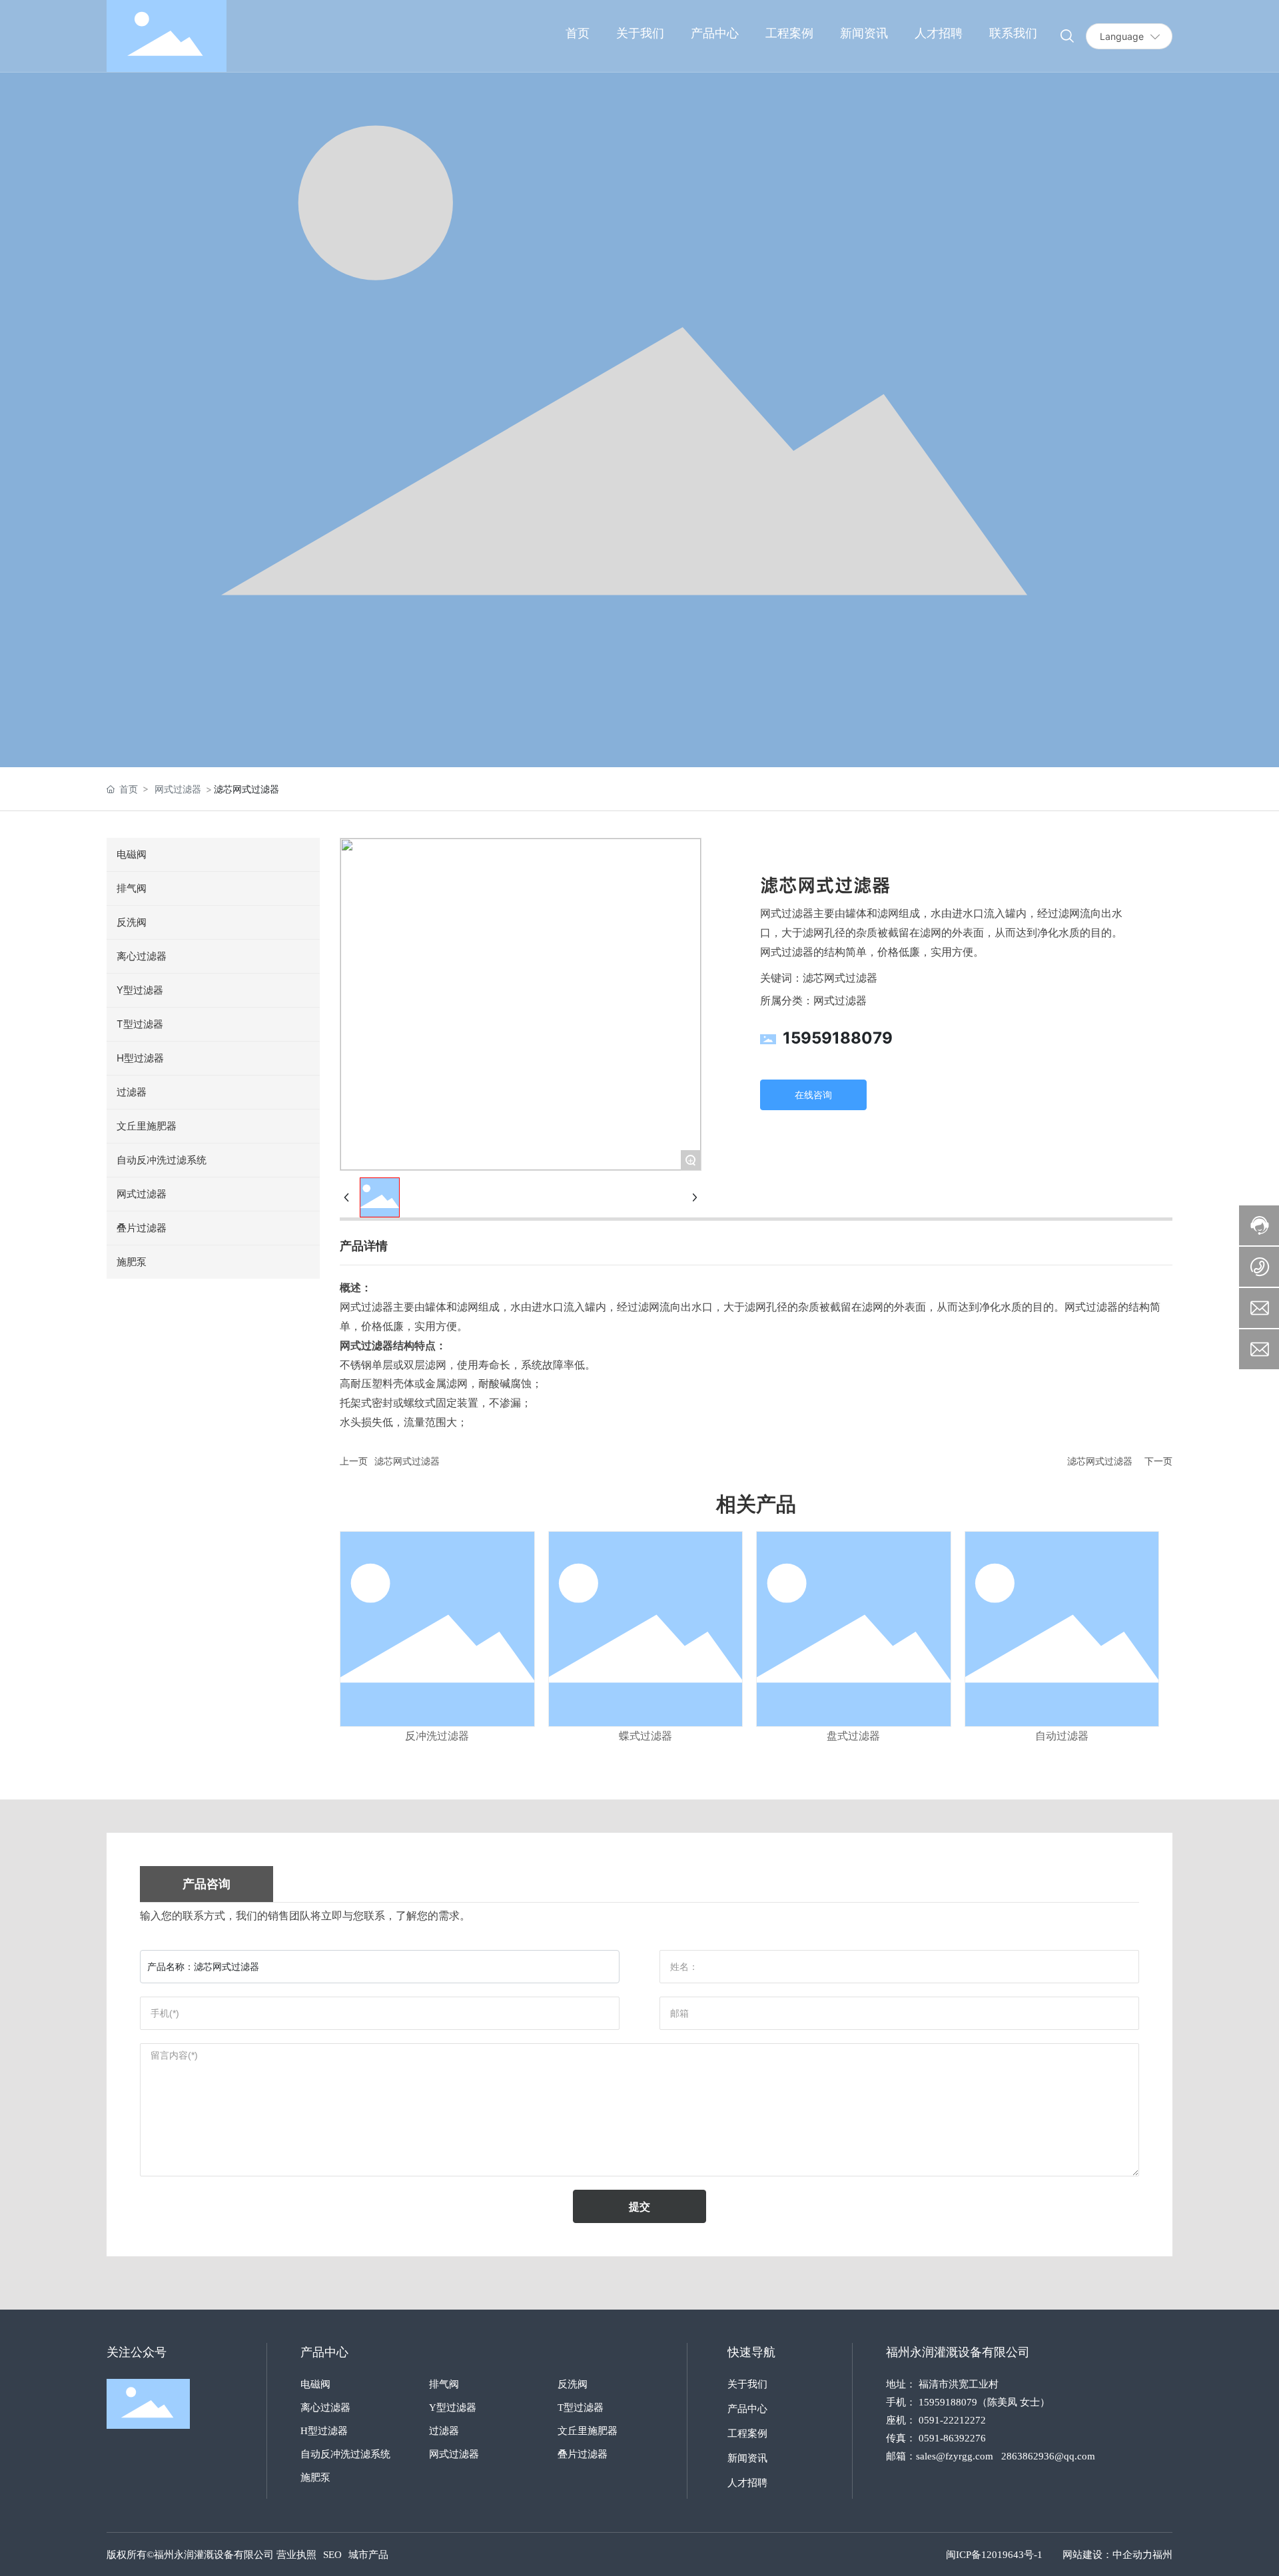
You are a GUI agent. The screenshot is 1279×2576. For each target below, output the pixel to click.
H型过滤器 (324, 2431)
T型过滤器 (581, 2408)
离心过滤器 (325, 2408)
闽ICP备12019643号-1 (994, 2555)
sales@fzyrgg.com (955, 2456)
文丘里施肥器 (588, 2431)
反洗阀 (573, 2384)
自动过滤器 (1062, 1736)
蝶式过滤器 (645, 1736)
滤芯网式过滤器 (407, 1461)
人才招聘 (747, 2483)
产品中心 (747, 2409)
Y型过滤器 (453, 2408)
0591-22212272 (952, 2420)
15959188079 (838, 1038)
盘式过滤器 (853, 1736)
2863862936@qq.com (1048, 2456)
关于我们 (747, 2384)
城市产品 (368, 2555)
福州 (1162, 2555)
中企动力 (1132, 2555)
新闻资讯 (747, 2458)
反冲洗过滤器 (437, 1736)
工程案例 (747, 2433)
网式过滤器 (178, 789)
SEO (332, 2555)
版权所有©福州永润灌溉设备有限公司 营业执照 (212, 2555)
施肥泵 (315, 2477)
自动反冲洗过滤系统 (345, 2454)
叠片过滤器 (583, 2454)
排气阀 (444, 2384)
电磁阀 (315, 2384)
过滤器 (444, 2431)
